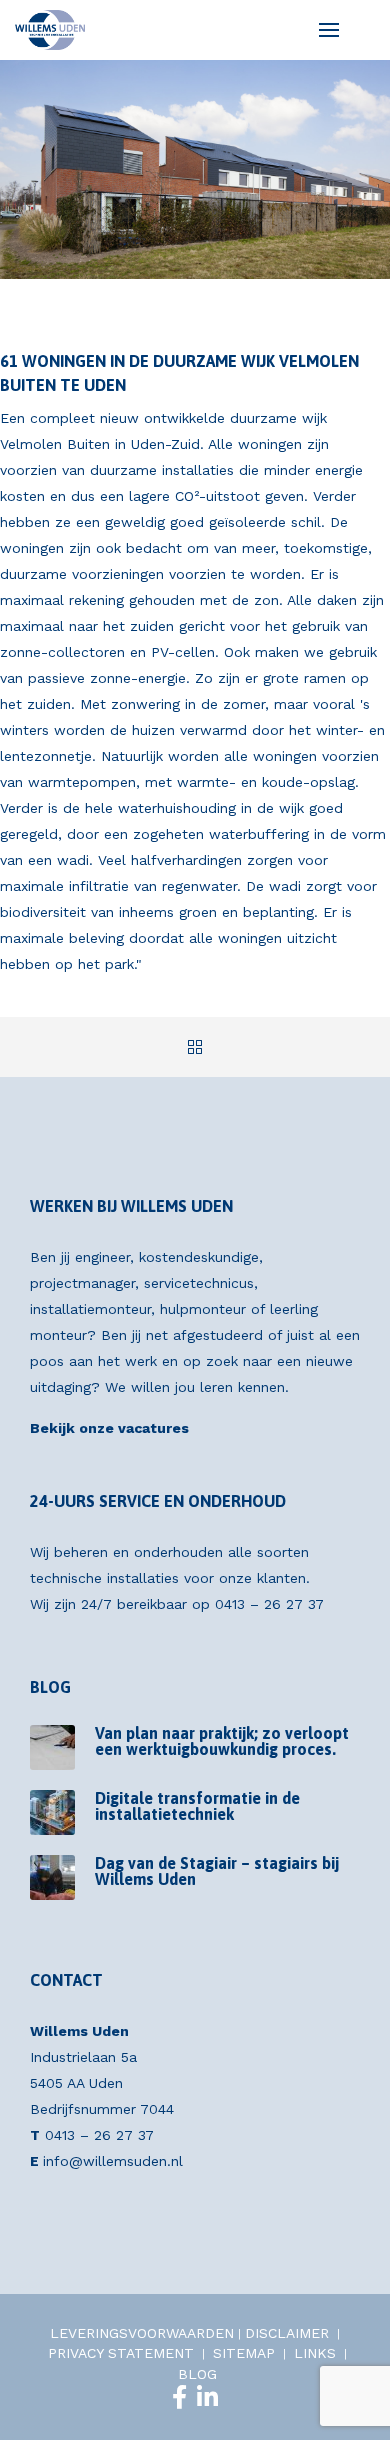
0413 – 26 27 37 (269, 1604)
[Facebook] (179, 2397)
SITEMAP (244, 2353)
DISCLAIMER (287, 2333)
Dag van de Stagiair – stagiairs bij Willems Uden (217, 1871)
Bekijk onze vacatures (109, 1428)
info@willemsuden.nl (113, 2161)
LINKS (315, 2353)
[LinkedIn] (207, 2397)
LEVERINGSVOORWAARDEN (142, 2333)
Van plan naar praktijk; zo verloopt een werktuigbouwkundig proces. (222, 1741)
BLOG (197, 2374)
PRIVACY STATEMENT (121, 2353)
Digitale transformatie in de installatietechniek (197, 1806)
